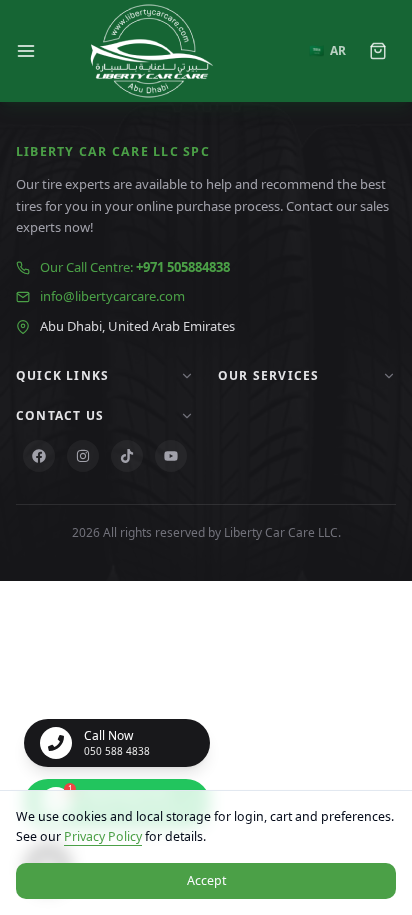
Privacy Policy (103, 836)
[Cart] (378, 51)
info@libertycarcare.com (112, 296)
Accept (206, 880)
